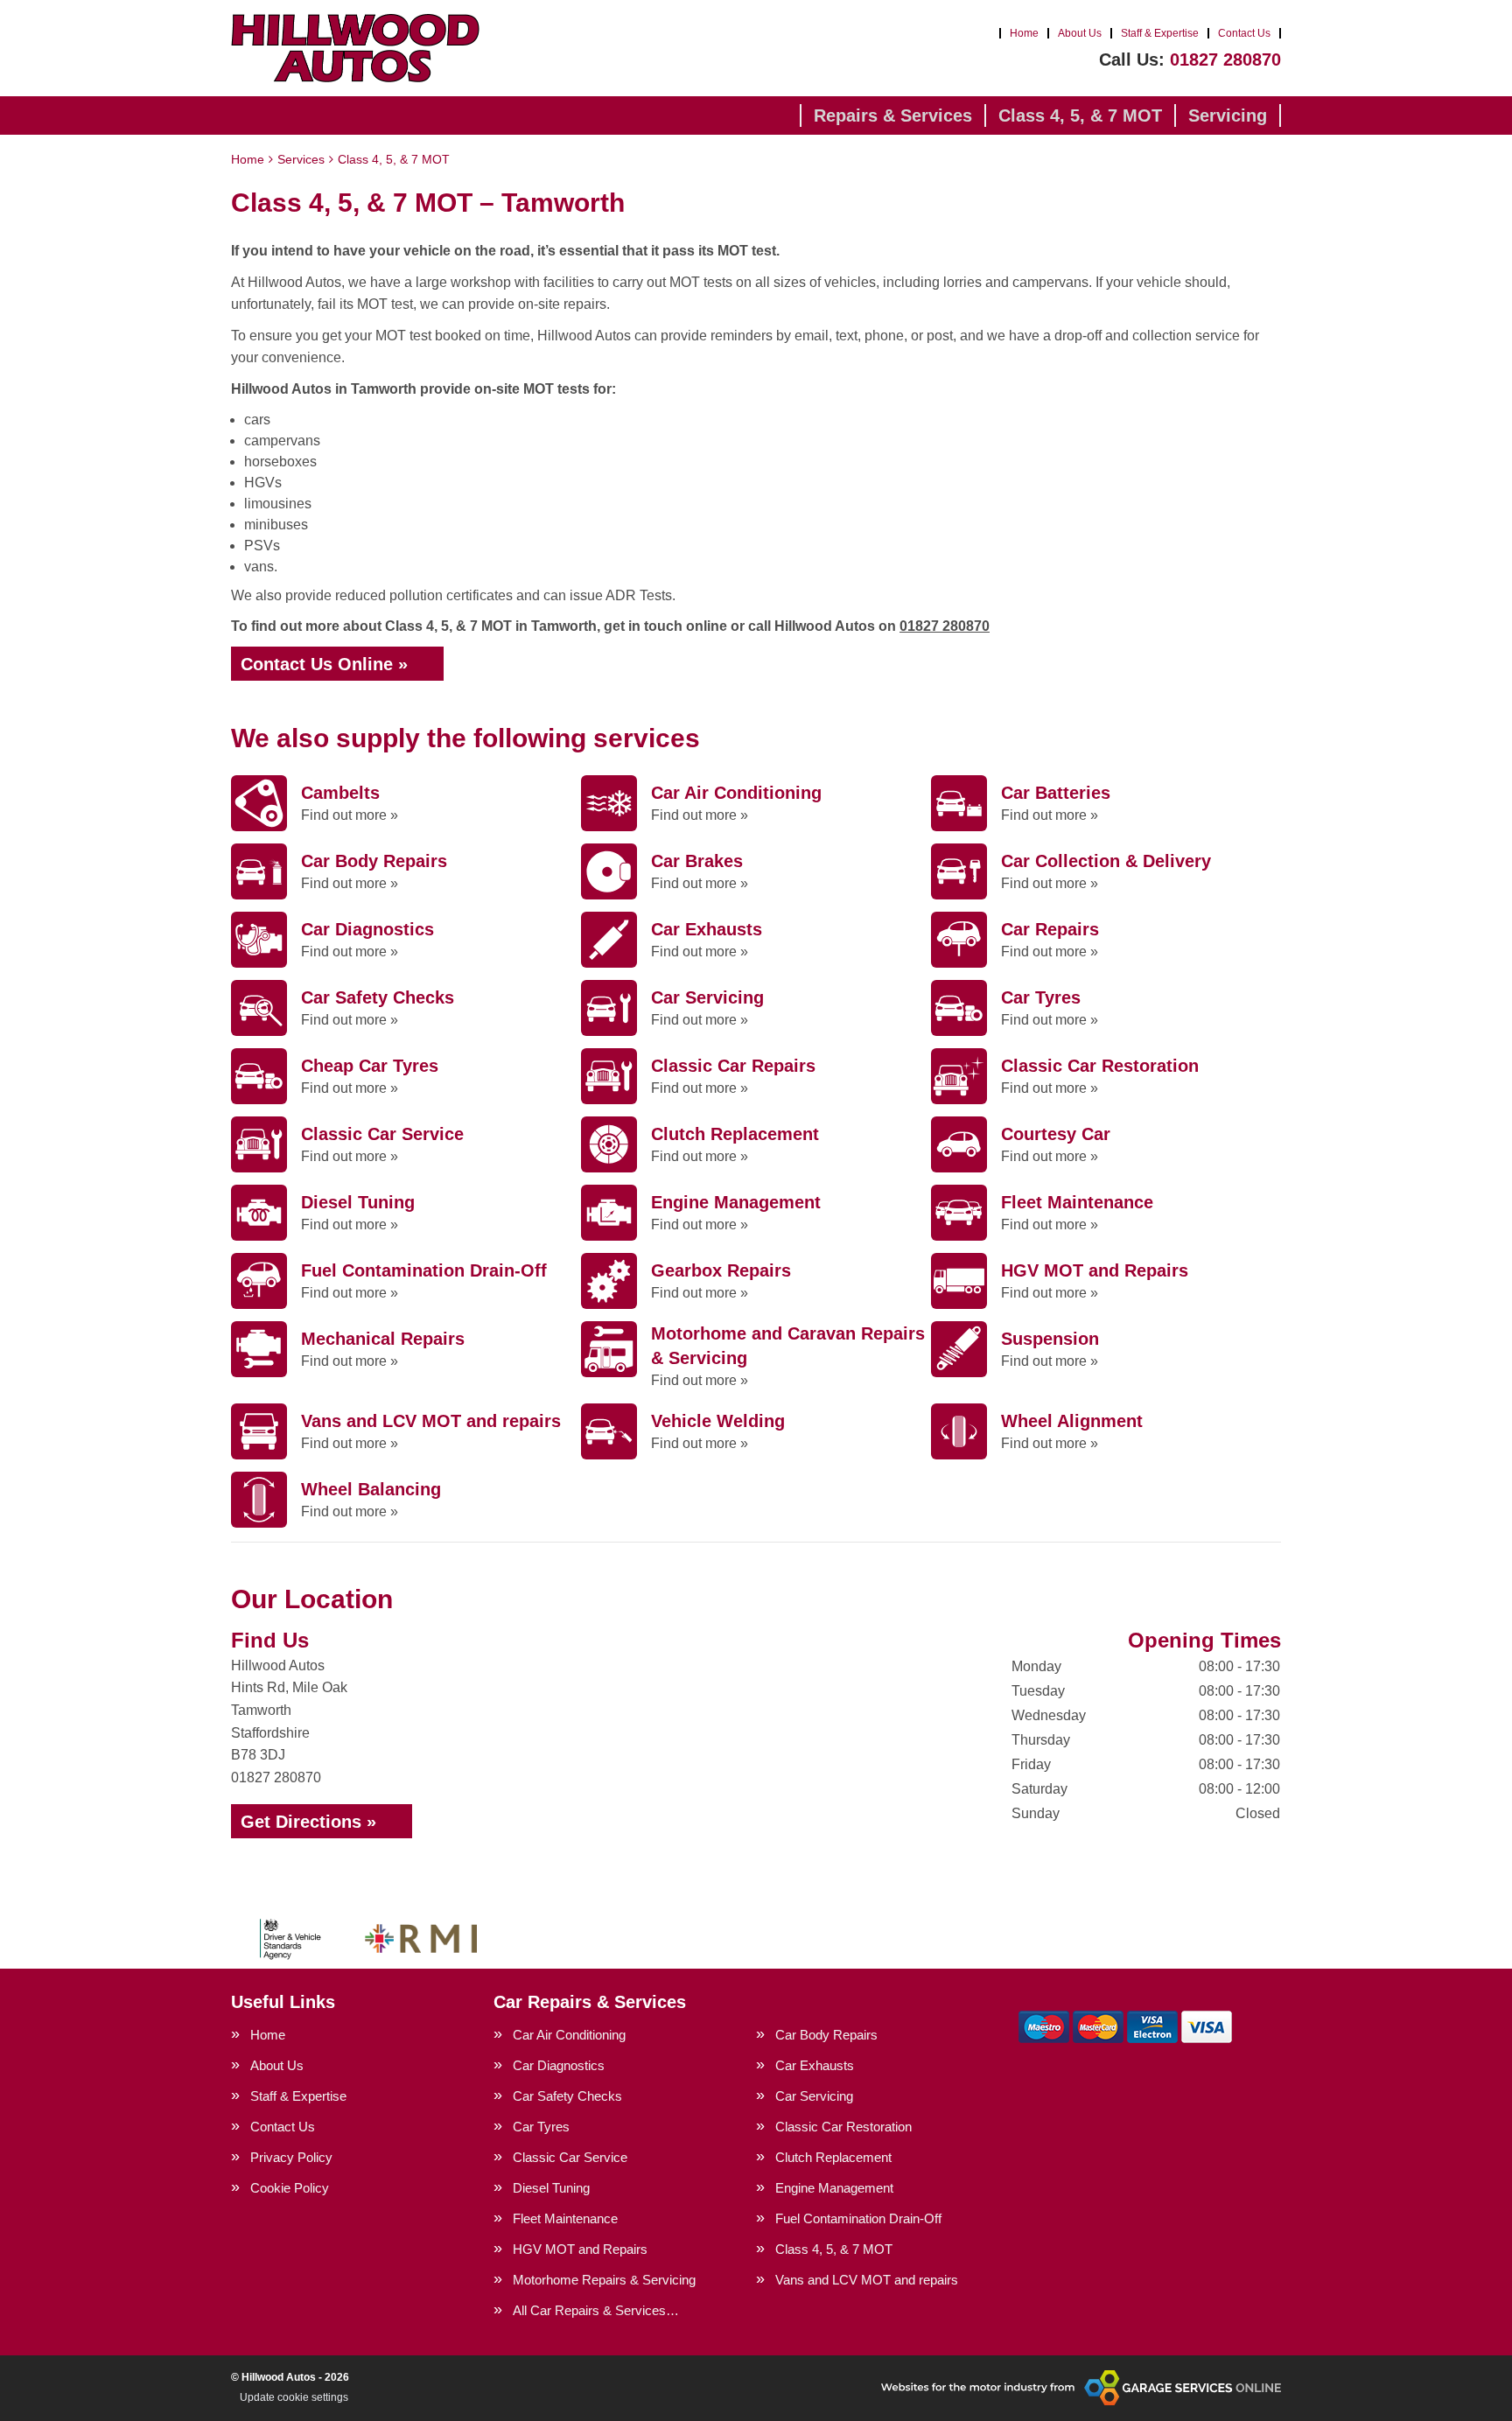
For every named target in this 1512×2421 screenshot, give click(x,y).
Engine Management (834, 2188)
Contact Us (1244, 33)
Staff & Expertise (1160, 33)
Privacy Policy (291, 2157)
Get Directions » (308, 1822)
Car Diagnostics (559, 2065)
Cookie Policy (290, 2188)
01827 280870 (1190, 59)
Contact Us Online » (324, 664)
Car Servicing (814, 2096)
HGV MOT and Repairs (580, 2249)
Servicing (1228, 115)
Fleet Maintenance (565, 2218)
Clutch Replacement (833, 2157)
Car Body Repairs (826, 2035)
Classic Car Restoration (843, 2127)
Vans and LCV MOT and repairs (867, 2280)
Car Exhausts (815, 2065)
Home (1024, 33)
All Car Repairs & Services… (596, 2310)
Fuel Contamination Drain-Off (858, 2218)
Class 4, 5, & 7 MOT (1080, 115)
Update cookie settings (294, 2397)
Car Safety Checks (567, 2096)
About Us (1080, 33)
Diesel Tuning (551, 2188)
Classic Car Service (570, 2157)
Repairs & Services (893, 115)
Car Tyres (541, 2127)
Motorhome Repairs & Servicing (604, 2280)
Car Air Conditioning (569, 2035)
